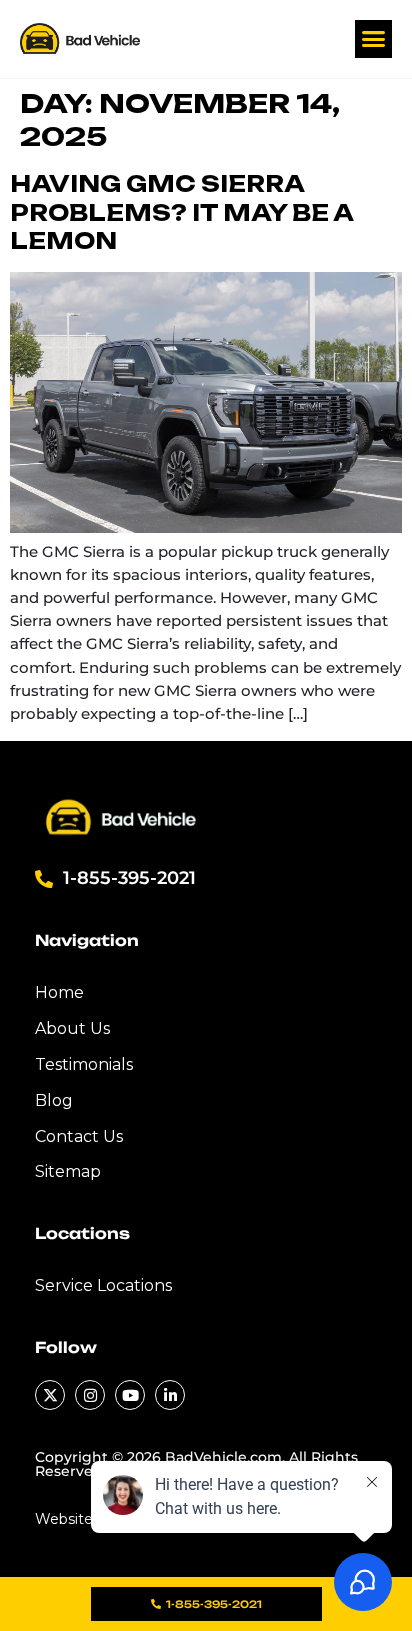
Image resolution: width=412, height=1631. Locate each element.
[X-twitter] (50, 1395)
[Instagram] (90, 1395)
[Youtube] (130, 1395)
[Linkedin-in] (170, 1395)
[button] (374, 39)
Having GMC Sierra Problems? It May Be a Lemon (181, 212)
